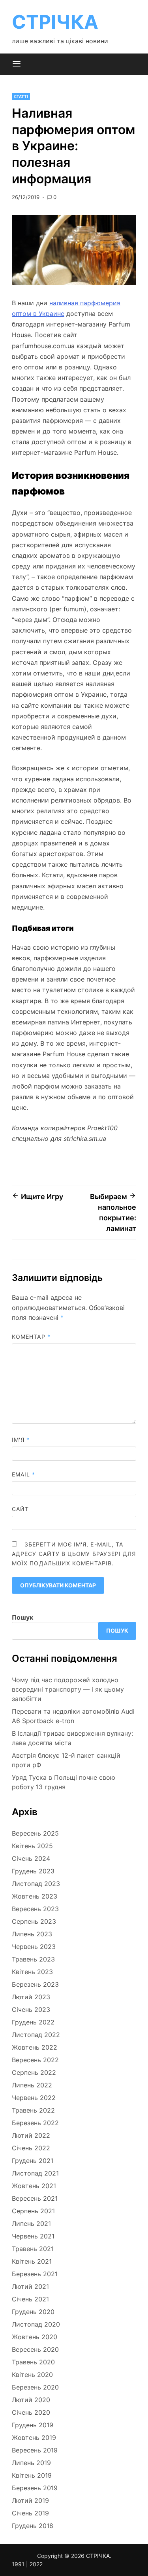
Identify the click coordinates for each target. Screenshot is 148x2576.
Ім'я (21, 1440)
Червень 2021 (33, 2236)
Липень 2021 (31, 2224)
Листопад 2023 (36, 1884)
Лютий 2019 (30, 2500)
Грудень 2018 (33, 2526)
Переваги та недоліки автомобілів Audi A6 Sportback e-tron (73, 1716)
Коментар (31, 1337)
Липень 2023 (32, 1934)
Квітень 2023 (32, 1972)
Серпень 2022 (34, 2072)
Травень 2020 (33, 2362)
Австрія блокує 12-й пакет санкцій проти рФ (66, 1760)
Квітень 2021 (32, 2261)
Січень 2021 (30, 2299)
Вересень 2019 (35, 2450)
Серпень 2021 (33, 2211)
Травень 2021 (33, 2249)
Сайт (20, 1509)
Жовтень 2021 (34, 2186)
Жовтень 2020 (35, 2337)
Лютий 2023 (31, 1997)
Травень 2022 (33, 2110)
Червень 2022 (34, 2098)
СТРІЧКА (55, 22)
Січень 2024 (31, 1858)
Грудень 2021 (33, 2161)
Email (24, 1474)
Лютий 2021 (30, 2286)
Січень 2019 (30, 2513)
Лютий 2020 (31, 2400)
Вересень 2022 (35, 2060)
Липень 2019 (31, 2463)
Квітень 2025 (32, 1846)
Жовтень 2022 (35, 2047)
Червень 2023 (34, 1947)
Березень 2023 (35, 1984)
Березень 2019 (35, 2488)
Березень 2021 (35, 2274)
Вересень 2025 (35, 1833)
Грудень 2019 (33, 2425)
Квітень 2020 (32, 2375)
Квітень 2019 (32, 2475)
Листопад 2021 (35, 2173)
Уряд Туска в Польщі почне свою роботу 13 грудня (64, 1782)
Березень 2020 (35, 2387)
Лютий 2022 (31, 2135)
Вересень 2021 (35, 2198)
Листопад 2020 (36, 2324)
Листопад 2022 (36, 2035)
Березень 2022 (35, 2123)
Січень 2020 (31, 2412)
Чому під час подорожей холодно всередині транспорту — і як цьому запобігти (68, 1689)
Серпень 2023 (34, 1921)
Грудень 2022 (33, 2022)
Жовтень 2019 (34, 2438)
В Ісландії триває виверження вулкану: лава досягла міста (72, 1738)
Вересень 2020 (35, 2349)
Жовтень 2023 (35, 1896)
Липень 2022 (32, 2085)
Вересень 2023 (35, 1909)
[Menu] (17, 64)
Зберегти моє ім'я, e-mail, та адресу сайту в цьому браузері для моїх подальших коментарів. (74, 1554)
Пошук (22, 1617)
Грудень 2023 (33, 1871)
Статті (21, 96)
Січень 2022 (31, 2148)
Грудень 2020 (33, 2312)
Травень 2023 (33, 1959)
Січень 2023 (31, 2010)
